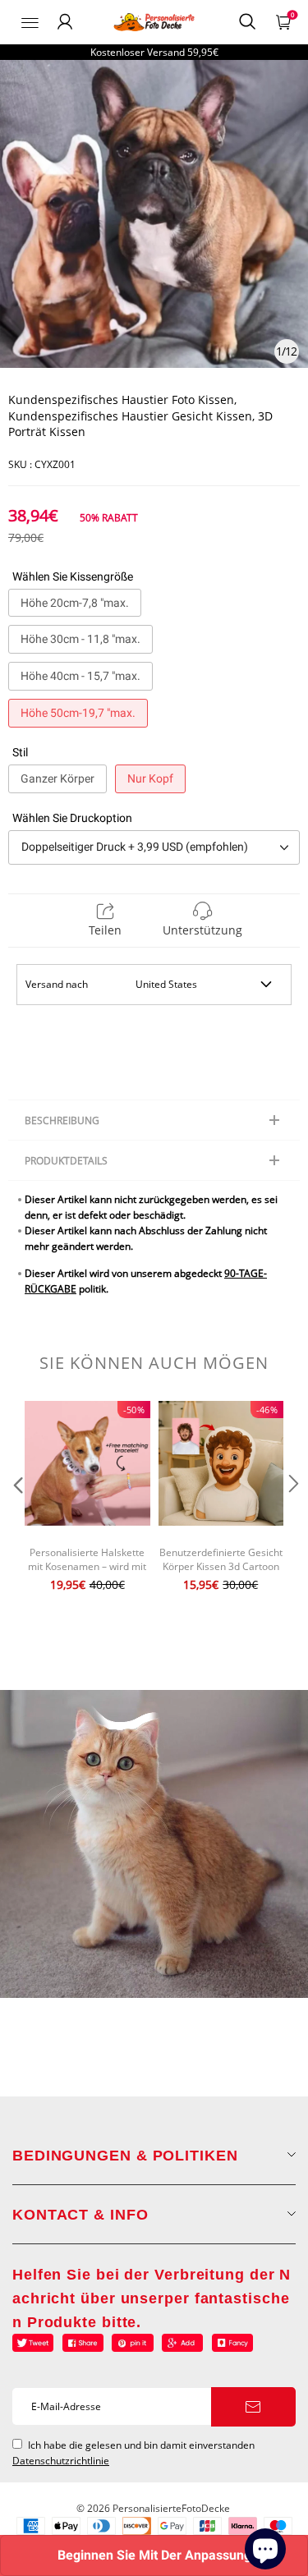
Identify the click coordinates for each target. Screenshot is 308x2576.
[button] (16, 1517)
